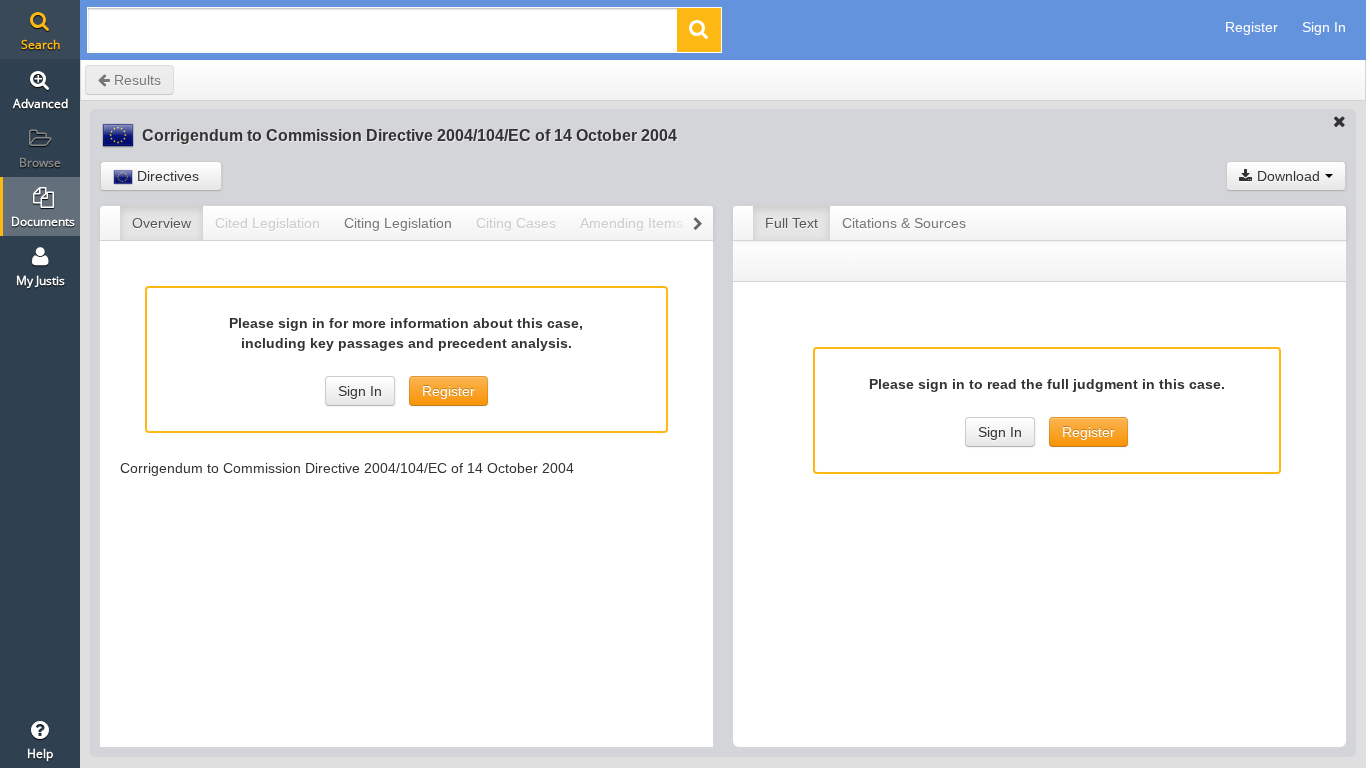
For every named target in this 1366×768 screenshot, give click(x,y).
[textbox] (383, 35)
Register (1251, 27)
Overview (161, 223)
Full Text (791, 223)
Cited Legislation (267, 223)
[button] (699, 30)
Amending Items (631, 223)
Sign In (1324, 27)
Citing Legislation (398, 223)
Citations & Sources (904, 223)
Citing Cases (516, 223)
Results (135, 80)
